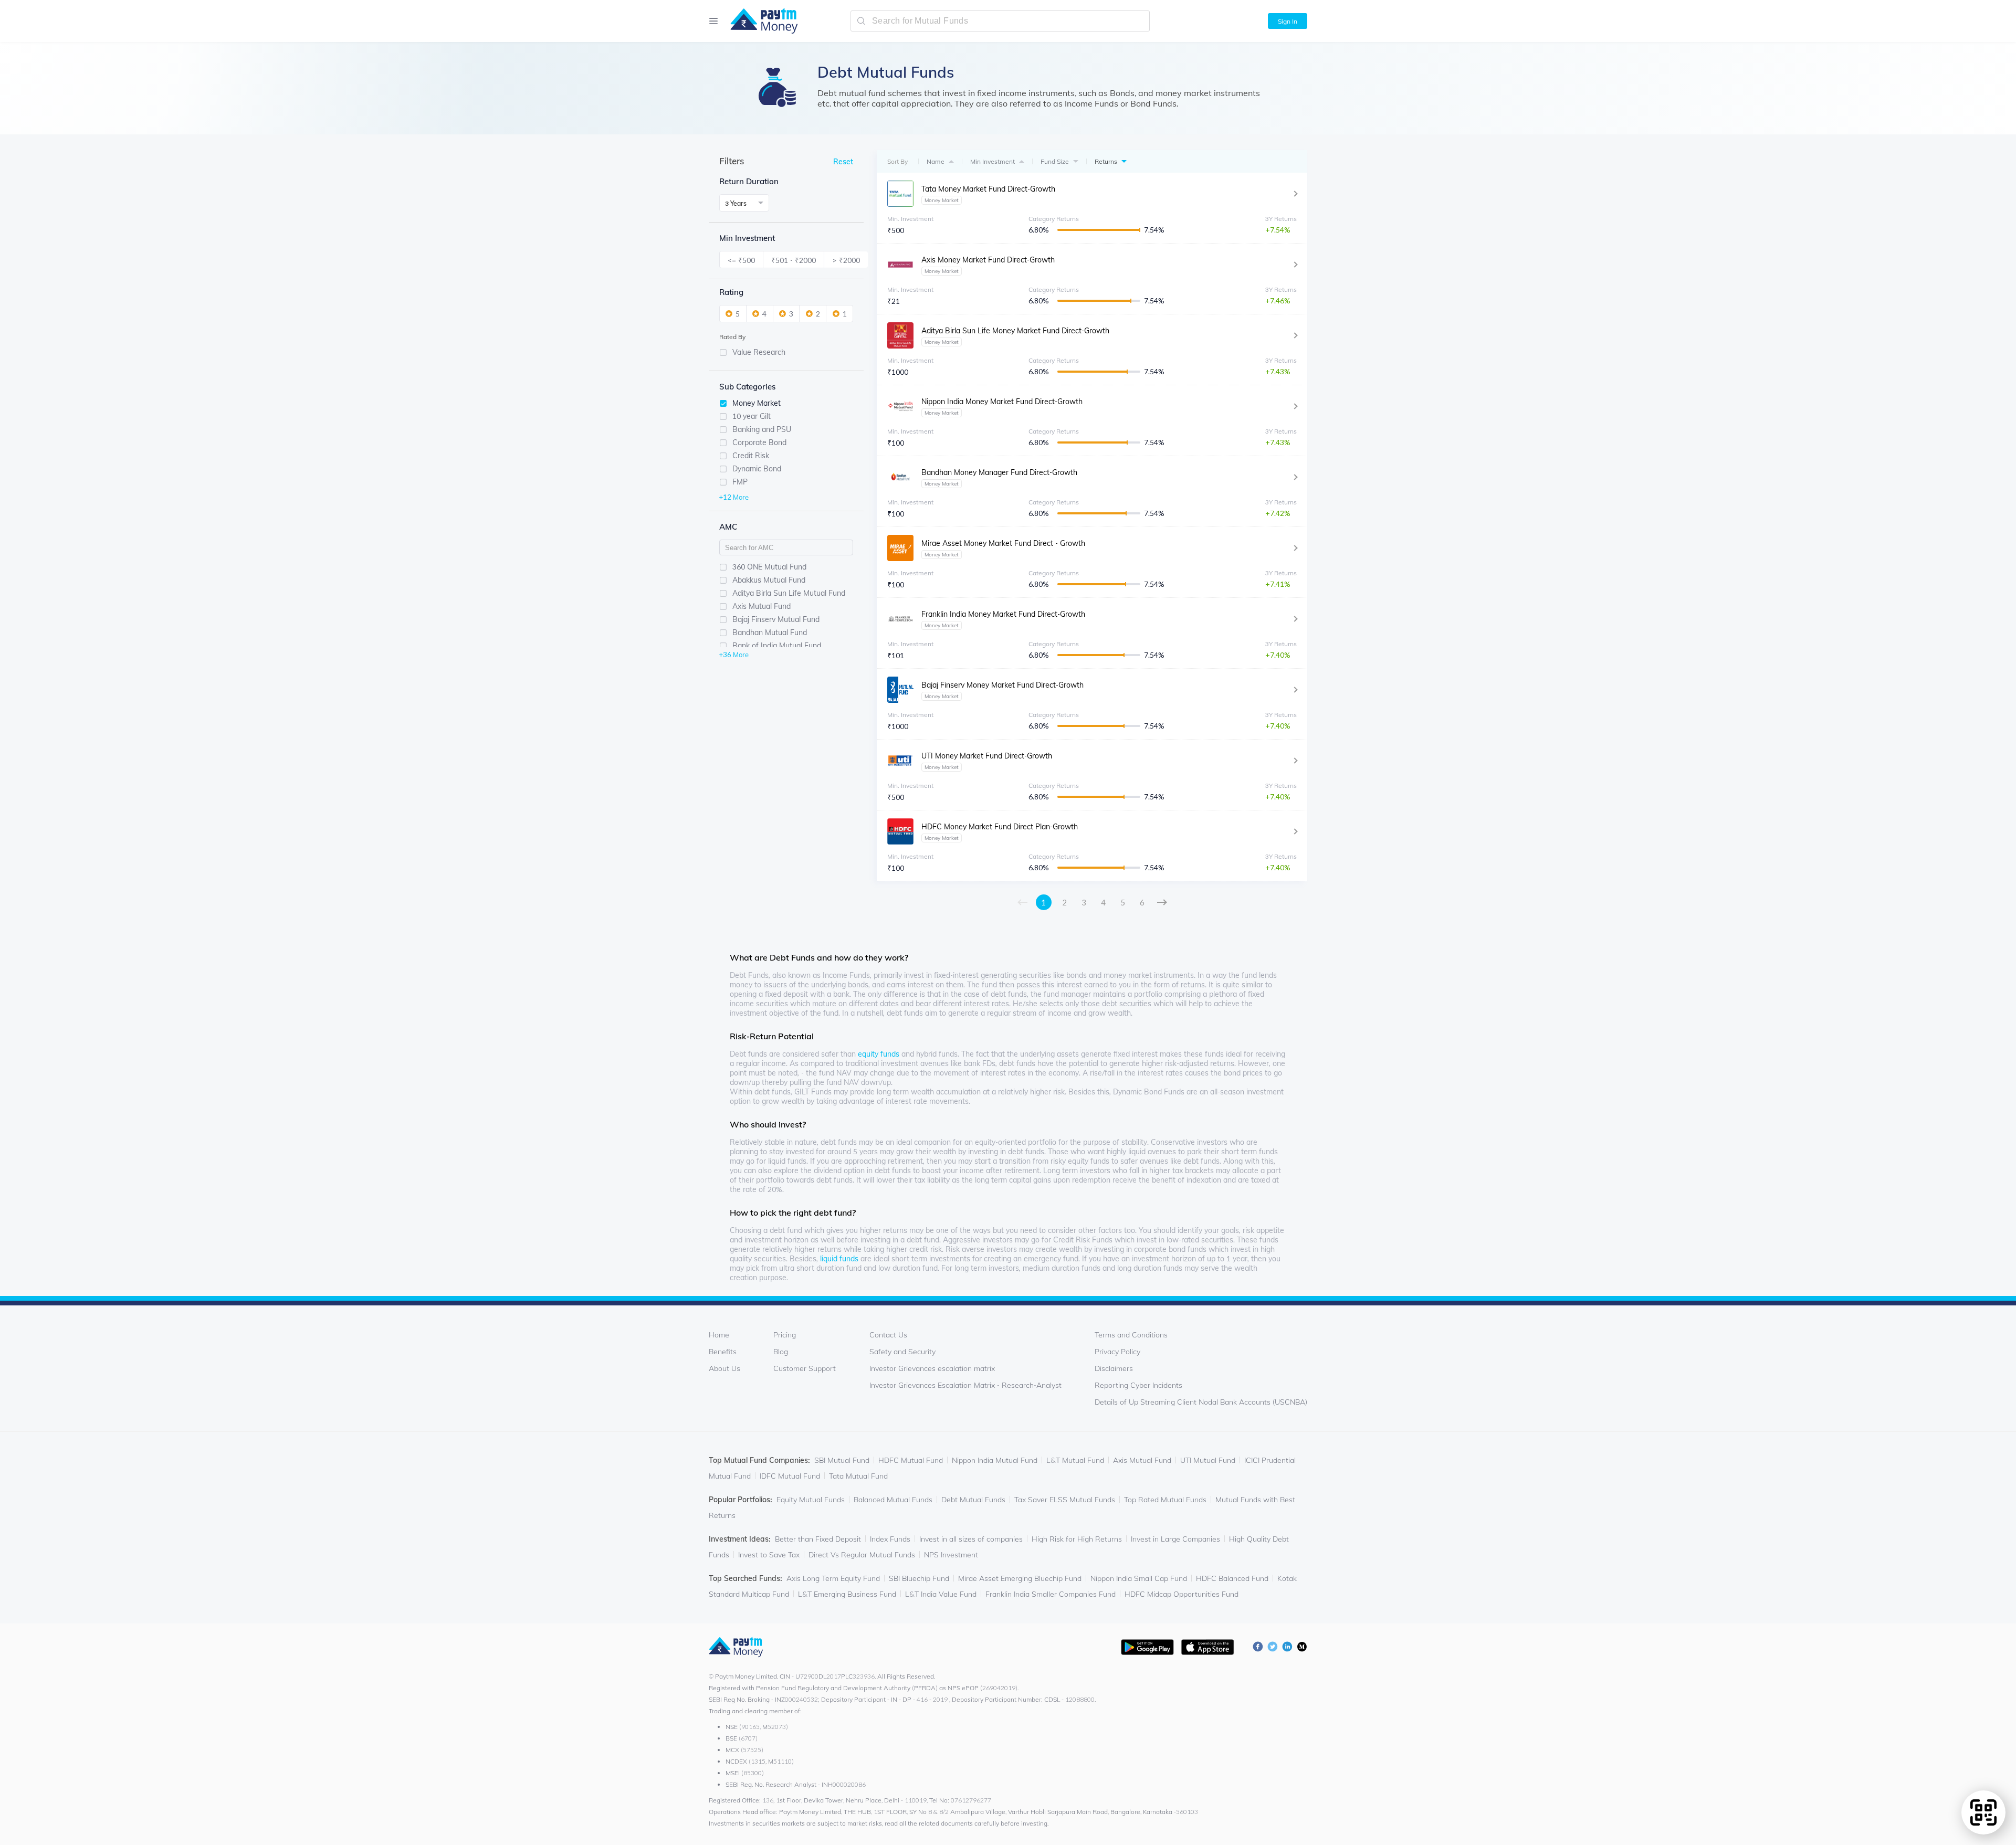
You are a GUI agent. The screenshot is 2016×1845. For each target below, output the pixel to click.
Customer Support (805, 1368)
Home (719, 1335)
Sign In (1288, 21)
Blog (781, 1352)
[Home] (759, 21)
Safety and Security (902, 1352)
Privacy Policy (1117, 1352)
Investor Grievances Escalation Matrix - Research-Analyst (965, 1385)
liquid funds (839, 1259)
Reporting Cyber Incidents (1138, 1385)
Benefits (723, 1352)
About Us (724, 1368)
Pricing (785, 1335)
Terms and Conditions (1131, 1335)
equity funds (879, 1054)
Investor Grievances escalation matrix (932, 1368)
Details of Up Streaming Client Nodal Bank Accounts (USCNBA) (1201, 1402)
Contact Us (888, 1335)
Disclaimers (1114, 1368)
